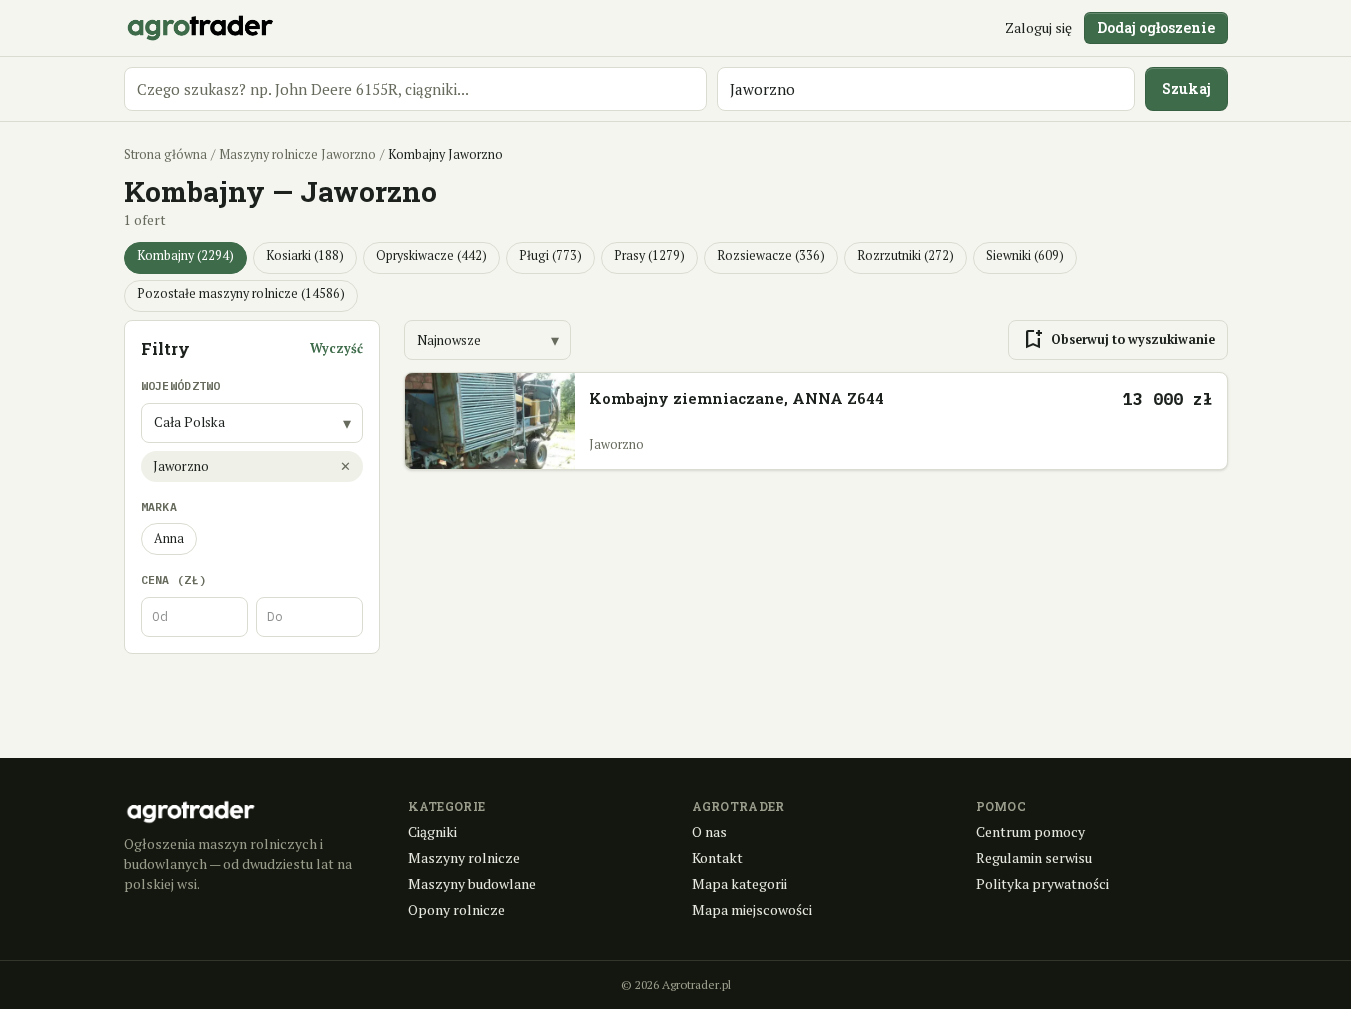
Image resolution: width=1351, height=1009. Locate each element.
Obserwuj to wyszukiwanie (1118, 340)
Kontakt (717, 857)
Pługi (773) (550, 255)
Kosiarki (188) (305, 255)
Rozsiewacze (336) (771, 255)
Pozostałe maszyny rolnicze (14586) (241, 293)
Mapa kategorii (739, 883)
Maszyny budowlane (472, 883)
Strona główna (165, 154)
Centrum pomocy (1030, 831)
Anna (169, 538)
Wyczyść (336, 348)
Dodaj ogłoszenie (1156, 27)
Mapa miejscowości (752, 909)
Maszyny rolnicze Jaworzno (297, 154)
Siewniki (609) (1025, 255)
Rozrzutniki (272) (905, 255)
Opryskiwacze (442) (431, 255)
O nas (709, 831)
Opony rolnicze (456, 909)
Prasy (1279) (649, 255)
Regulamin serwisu (1034, 857)
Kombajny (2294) (185, 255)
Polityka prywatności (1042, 883)
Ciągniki (432, 831)
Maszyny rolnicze (464, 857)
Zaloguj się (1038, 27)
